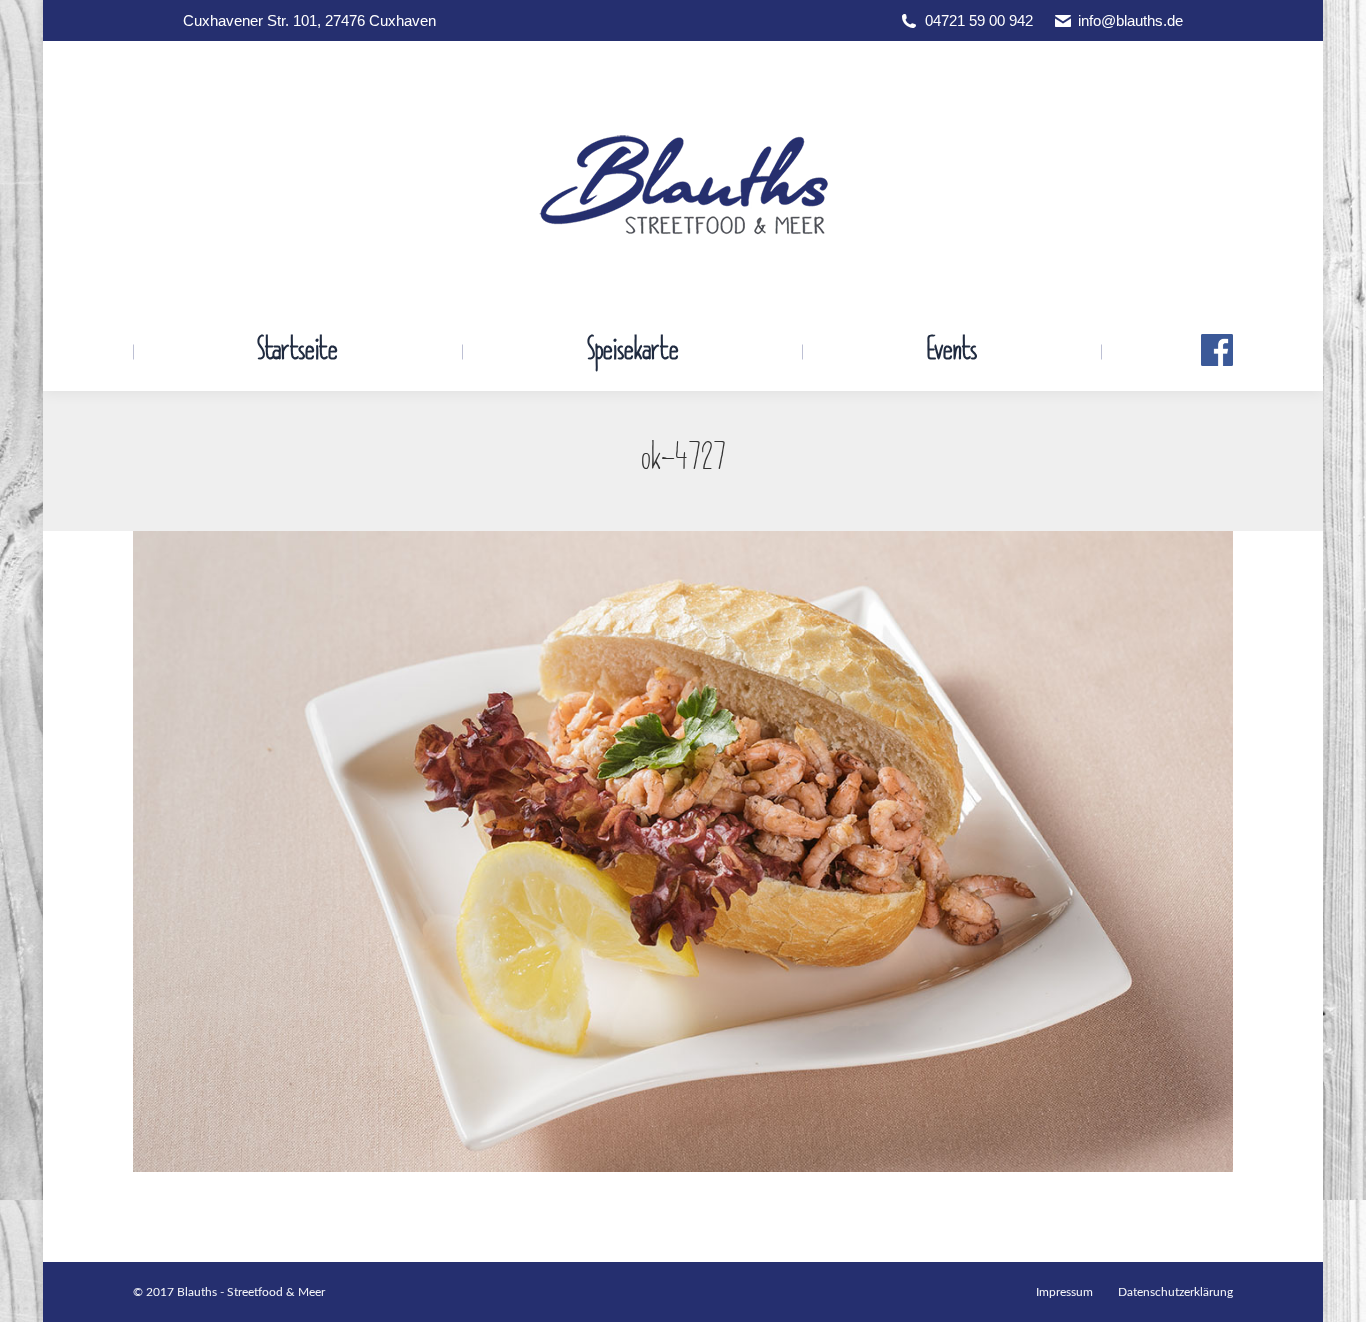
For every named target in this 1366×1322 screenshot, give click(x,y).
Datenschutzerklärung (1175, 1292)
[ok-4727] (683, 851)
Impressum (1064, 1292)
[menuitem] (297, 352)
